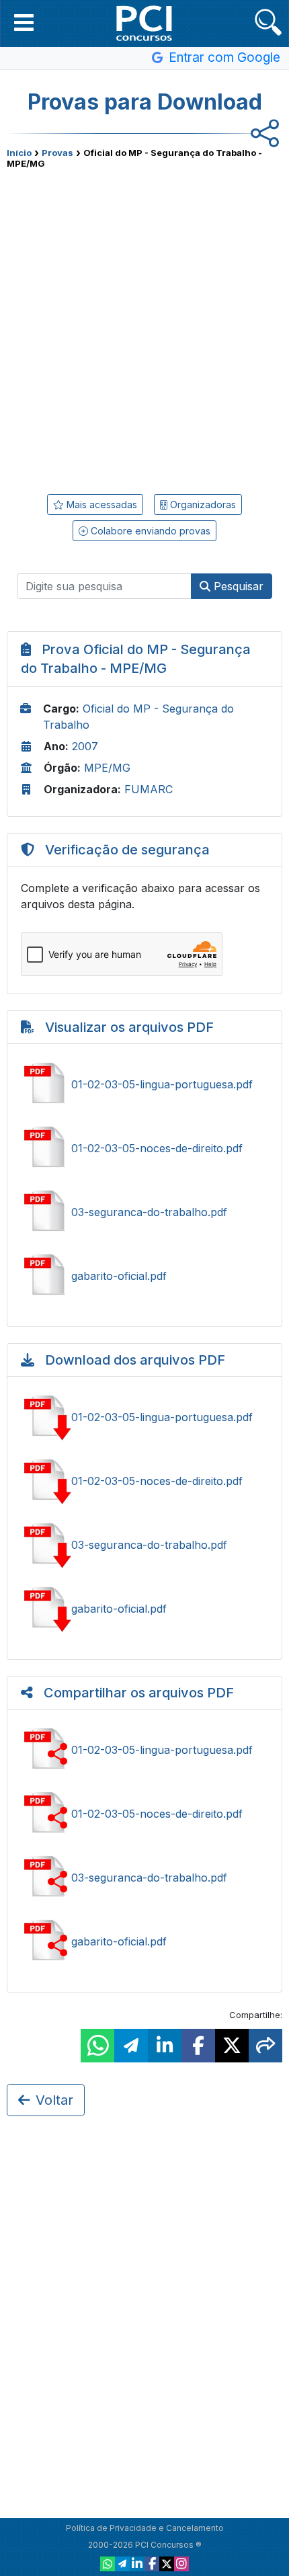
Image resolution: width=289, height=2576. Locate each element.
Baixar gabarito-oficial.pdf (144, 1609)
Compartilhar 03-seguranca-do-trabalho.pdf (144, 1878)
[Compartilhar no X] (232, 2046)
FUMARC (149, 789)
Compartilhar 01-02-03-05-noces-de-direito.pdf (144, 1814)
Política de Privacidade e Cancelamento (145, 2528)
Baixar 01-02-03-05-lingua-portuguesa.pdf (144, 1417)
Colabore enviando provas (149, 531)
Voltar (54, 2100)
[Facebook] (152, 2564)
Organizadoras (202, 505)
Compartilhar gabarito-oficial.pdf (144, 1941)
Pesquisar (237, 586)
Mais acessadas (100, 505)
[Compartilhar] (265, 2046)
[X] (167, 2564)
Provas (57, 153)
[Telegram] (122, 2564)
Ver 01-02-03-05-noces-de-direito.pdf (144, 1148)
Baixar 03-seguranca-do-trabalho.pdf (144, 1545)
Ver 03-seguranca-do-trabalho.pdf (144, 1212)
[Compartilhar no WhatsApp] (97, 2046)
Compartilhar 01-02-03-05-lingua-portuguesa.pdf (144, 1750)
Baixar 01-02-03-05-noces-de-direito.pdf (144, 1481)
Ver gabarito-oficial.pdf (144, 1276)
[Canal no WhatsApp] (108, 2564)
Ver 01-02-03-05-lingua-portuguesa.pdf (144, 1084)
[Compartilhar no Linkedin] (165, 2046)
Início (19, 153)
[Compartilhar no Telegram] (131, 2046)
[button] (24, 22)
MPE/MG (107, 768)
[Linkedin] (137, 2564)
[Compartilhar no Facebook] (198, 2046)
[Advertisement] (144, 327)
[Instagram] (181, 2564)
